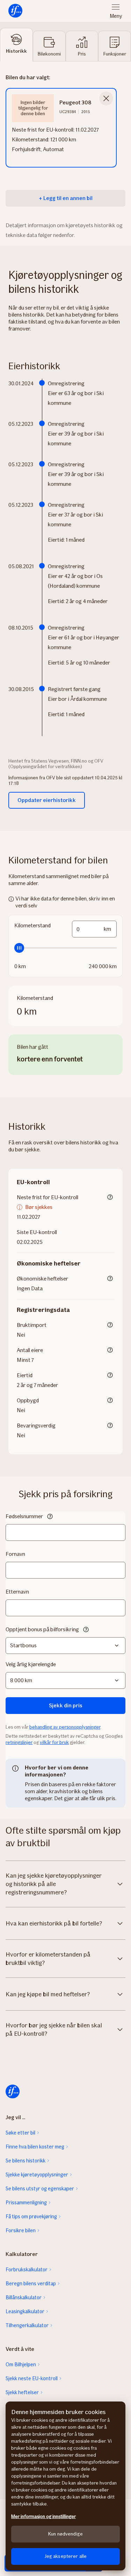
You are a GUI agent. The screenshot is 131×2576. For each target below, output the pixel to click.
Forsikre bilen (21, 2230)
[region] (65, 2486)
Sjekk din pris (66, 1705)
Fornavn (15, 1554)
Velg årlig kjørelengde (31, 1664)
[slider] (65, 948)
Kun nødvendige (65, 2534)
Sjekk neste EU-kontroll (32, 2378)
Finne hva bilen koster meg (35, 2147)
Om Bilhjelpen (21, 2365)
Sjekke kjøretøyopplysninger (37, 2175)
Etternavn (17, 1592)
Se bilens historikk (26, 2161)
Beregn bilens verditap (31, 2284)
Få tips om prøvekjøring (31, 2217)
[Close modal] (106, 98)
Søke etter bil (20, 2133)
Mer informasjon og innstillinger (43, 2516)
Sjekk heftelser (22, 2392)
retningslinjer (19, 1742)
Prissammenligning (26, 2203)
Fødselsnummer (24, 1516)
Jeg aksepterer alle (66, 2556)
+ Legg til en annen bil (66, 198)
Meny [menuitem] (116, 16)
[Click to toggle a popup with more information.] (110, 1198)
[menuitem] (15, 11)
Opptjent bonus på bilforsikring (42, 1629)
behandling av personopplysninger (65, 1727)
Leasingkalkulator (25, 2311)
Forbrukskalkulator (27, 2270)
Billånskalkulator (24, 2297)
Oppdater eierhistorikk (47, 800)
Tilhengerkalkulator (27, 2325)
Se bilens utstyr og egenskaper (40, 2189)
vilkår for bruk (54, 1742)
